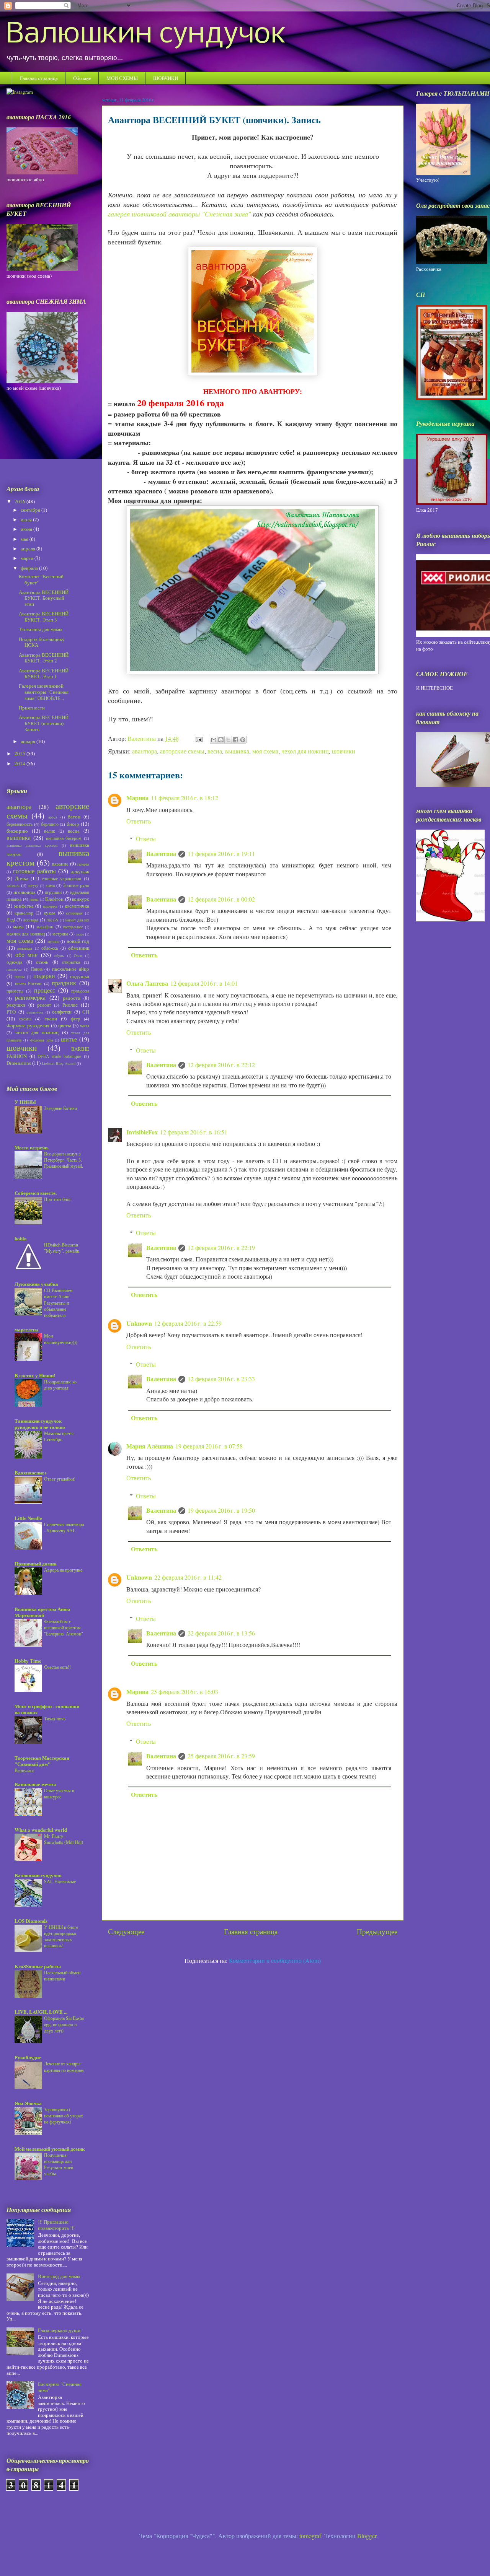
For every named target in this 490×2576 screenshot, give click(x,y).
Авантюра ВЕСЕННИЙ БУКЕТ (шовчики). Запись (44, 723)
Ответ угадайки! (60, 1479)
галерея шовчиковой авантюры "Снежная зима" (180, 214)
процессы (80, 991)
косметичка (77, 906)
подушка (80, 976)
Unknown (139, 1323)
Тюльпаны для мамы (41, 629)
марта (28, 558)
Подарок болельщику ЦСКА (42, 642)
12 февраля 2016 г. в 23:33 (221, 1379)
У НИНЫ (25, 1102)
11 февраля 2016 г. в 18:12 (185, 798)
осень (42, 962)
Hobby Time (28, 1661)
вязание (60, 864)
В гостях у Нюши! (35, 1375)
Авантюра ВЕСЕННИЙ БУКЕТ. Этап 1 (44, 674)
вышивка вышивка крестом (32, 845)
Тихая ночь (55, 1718)
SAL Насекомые (60, 1881)
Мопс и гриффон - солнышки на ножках (47, 1709)
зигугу (33, 885)
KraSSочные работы (38, 1966)
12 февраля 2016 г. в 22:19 (221, 1247)
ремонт (44, 1005)
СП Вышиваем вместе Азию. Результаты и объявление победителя (58, 1302)
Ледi (11, 920)
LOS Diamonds (31, 1921)
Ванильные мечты (35, 1784)
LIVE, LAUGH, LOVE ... (41, 2012)
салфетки (62, 1012)
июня (27, 529)
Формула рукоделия (28, 1025)
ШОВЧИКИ (166, 78)
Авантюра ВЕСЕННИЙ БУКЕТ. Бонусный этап (44, 598)
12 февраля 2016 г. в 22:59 (188, 1323)
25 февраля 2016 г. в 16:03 (185, 1692)
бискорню (17, 831)
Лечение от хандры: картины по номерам (64, 2067)
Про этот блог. (58, 1199)
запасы (13, 885)
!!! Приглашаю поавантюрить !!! (56, 2225)
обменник (79, 948)
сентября (31, 510)
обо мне (27, 955)
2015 (20, 753)
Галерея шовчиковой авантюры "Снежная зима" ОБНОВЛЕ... (44, 692)
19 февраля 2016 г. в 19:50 (221, 1510)
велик (50, 831)
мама (18, 926)
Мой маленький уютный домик (50, 2149)
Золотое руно (76, 885)
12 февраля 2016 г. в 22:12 (221, 1065)
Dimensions (19, 1063)
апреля (29, 548)
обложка (50, 948)
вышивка (237, 751)
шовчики (344, 751)
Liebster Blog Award (59, 1063)
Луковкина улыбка (36, 1284)
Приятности (32, 708)
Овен (78, 955)
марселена (26, 1329)
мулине (53, 941)
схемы (25, 1019)
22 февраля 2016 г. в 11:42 (188, 1577)
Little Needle (28, 1518)
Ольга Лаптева (147, 983)
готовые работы (34, 871)
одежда (15, 962)
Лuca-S (52, 920)
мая (25, 539)
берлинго (50, 824)
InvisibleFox (142, 1132)
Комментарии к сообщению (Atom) (275, 1960)
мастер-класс (73, 927)
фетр (75, 1019)
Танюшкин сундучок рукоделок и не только (40, 1424)
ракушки (16, 1005)
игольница (24, 892)
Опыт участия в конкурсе (59, 1793)
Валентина (161, 854)
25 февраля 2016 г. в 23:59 (221, 1756)
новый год (78, 941)
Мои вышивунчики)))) (61, 1339)
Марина (137, 798)
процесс (45, 990)
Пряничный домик (35, 1563)
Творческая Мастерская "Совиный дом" (42, 1761)
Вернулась (24, 1770)
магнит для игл (77, 920)
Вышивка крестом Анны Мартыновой (42, 1612)
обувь (59, 955)
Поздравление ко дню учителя (60, 1385)
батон (74, 817)
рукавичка (35, 1012)
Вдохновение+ (31, 1472)
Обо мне (82, 78)
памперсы (14, 969)
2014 (20, 763)
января (29, 741)
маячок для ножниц (26, 934)
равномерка (30, 998)
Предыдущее (377, 1931)
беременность (20, 824)
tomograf (310, 2536)
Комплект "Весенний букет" (41, 579)
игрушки (53, 892)
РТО (11, 1012)
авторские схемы (182, 751)
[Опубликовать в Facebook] (235, 740)
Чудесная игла (41, 1040)
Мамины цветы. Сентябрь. (59, 1436)
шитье (69, 1039)
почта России (28, 984)
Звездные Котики (60, 1108)
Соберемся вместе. (36, 1193)
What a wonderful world (41, 1830)
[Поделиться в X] (228, 740)
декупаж (80, 871)
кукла (50, 913)
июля (27, 519)
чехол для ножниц (305, 751)
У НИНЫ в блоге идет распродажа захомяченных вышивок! (61, 1936)
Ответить (139, 821)
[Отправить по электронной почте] (214, 740)
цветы (65, 1025)
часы (85, 1026)
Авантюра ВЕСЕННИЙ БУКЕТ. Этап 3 (44, 617)
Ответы (146, 839)
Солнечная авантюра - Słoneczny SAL (64, 1527)
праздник (64, 983)
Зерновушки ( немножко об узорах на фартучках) (64, 2115)
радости (72, 998)
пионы (20, 976)
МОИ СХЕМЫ (122, 78)
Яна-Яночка (28, 2103)
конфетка (24, 906)
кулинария (74, 913)
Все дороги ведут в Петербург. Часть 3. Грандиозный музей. (64, 1160)
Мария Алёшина (150, 1446)
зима (50, 885)
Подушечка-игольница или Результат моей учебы (59, 2164)
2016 (20, 501)
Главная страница (39, 78)
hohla (21, 1238)
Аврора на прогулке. (64, 1570)
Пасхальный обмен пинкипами (62, 1976)
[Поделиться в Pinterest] (243, 740)
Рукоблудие (28, 2057)
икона (34, 899)
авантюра (145, 751)
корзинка (50, 906)
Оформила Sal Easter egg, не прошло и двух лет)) (64, 2024)
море (80, 934)
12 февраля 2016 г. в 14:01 (204, 983)
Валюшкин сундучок (146, 35)
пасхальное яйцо (71, 969)
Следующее (126, 1931)
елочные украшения (62, 878)
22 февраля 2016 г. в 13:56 (221, 1633)
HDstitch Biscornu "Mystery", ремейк (62, 1248)
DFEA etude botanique (59, 1056)
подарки (44, 976)
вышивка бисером (64, 838)
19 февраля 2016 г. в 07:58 (209, 1446)
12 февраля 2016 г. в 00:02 (221, 899)
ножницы (25, 948)
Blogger (367, 2536)
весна (215, 751)
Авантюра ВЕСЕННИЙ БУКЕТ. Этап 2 (44, 658)
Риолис (70, 1005)
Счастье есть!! (57, 1667)
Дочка (22, 878)
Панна (37, 969)
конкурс (81, 899)
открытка (71, 962)
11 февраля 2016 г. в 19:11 (221, 854)
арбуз (53, 817)
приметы (15, 991)
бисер (73, 824)
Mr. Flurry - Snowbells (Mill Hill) (64, 1839)
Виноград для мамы (59, 2276)
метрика (60, 934)
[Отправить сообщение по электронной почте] (198, 738)
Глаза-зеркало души (59, 2330)
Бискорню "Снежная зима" (60, 2387)
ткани (51, 1019)
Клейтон (54, 899)
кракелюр (24, 913)
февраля (30, 568)
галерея (83, 864)
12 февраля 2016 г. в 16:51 (194, 1132)
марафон (45, 927)
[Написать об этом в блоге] (221, 740)
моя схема (265, 751)
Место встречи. (32, 1147)
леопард (31, 920)
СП (86, 1012)
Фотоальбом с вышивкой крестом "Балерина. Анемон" (64, 1627)
